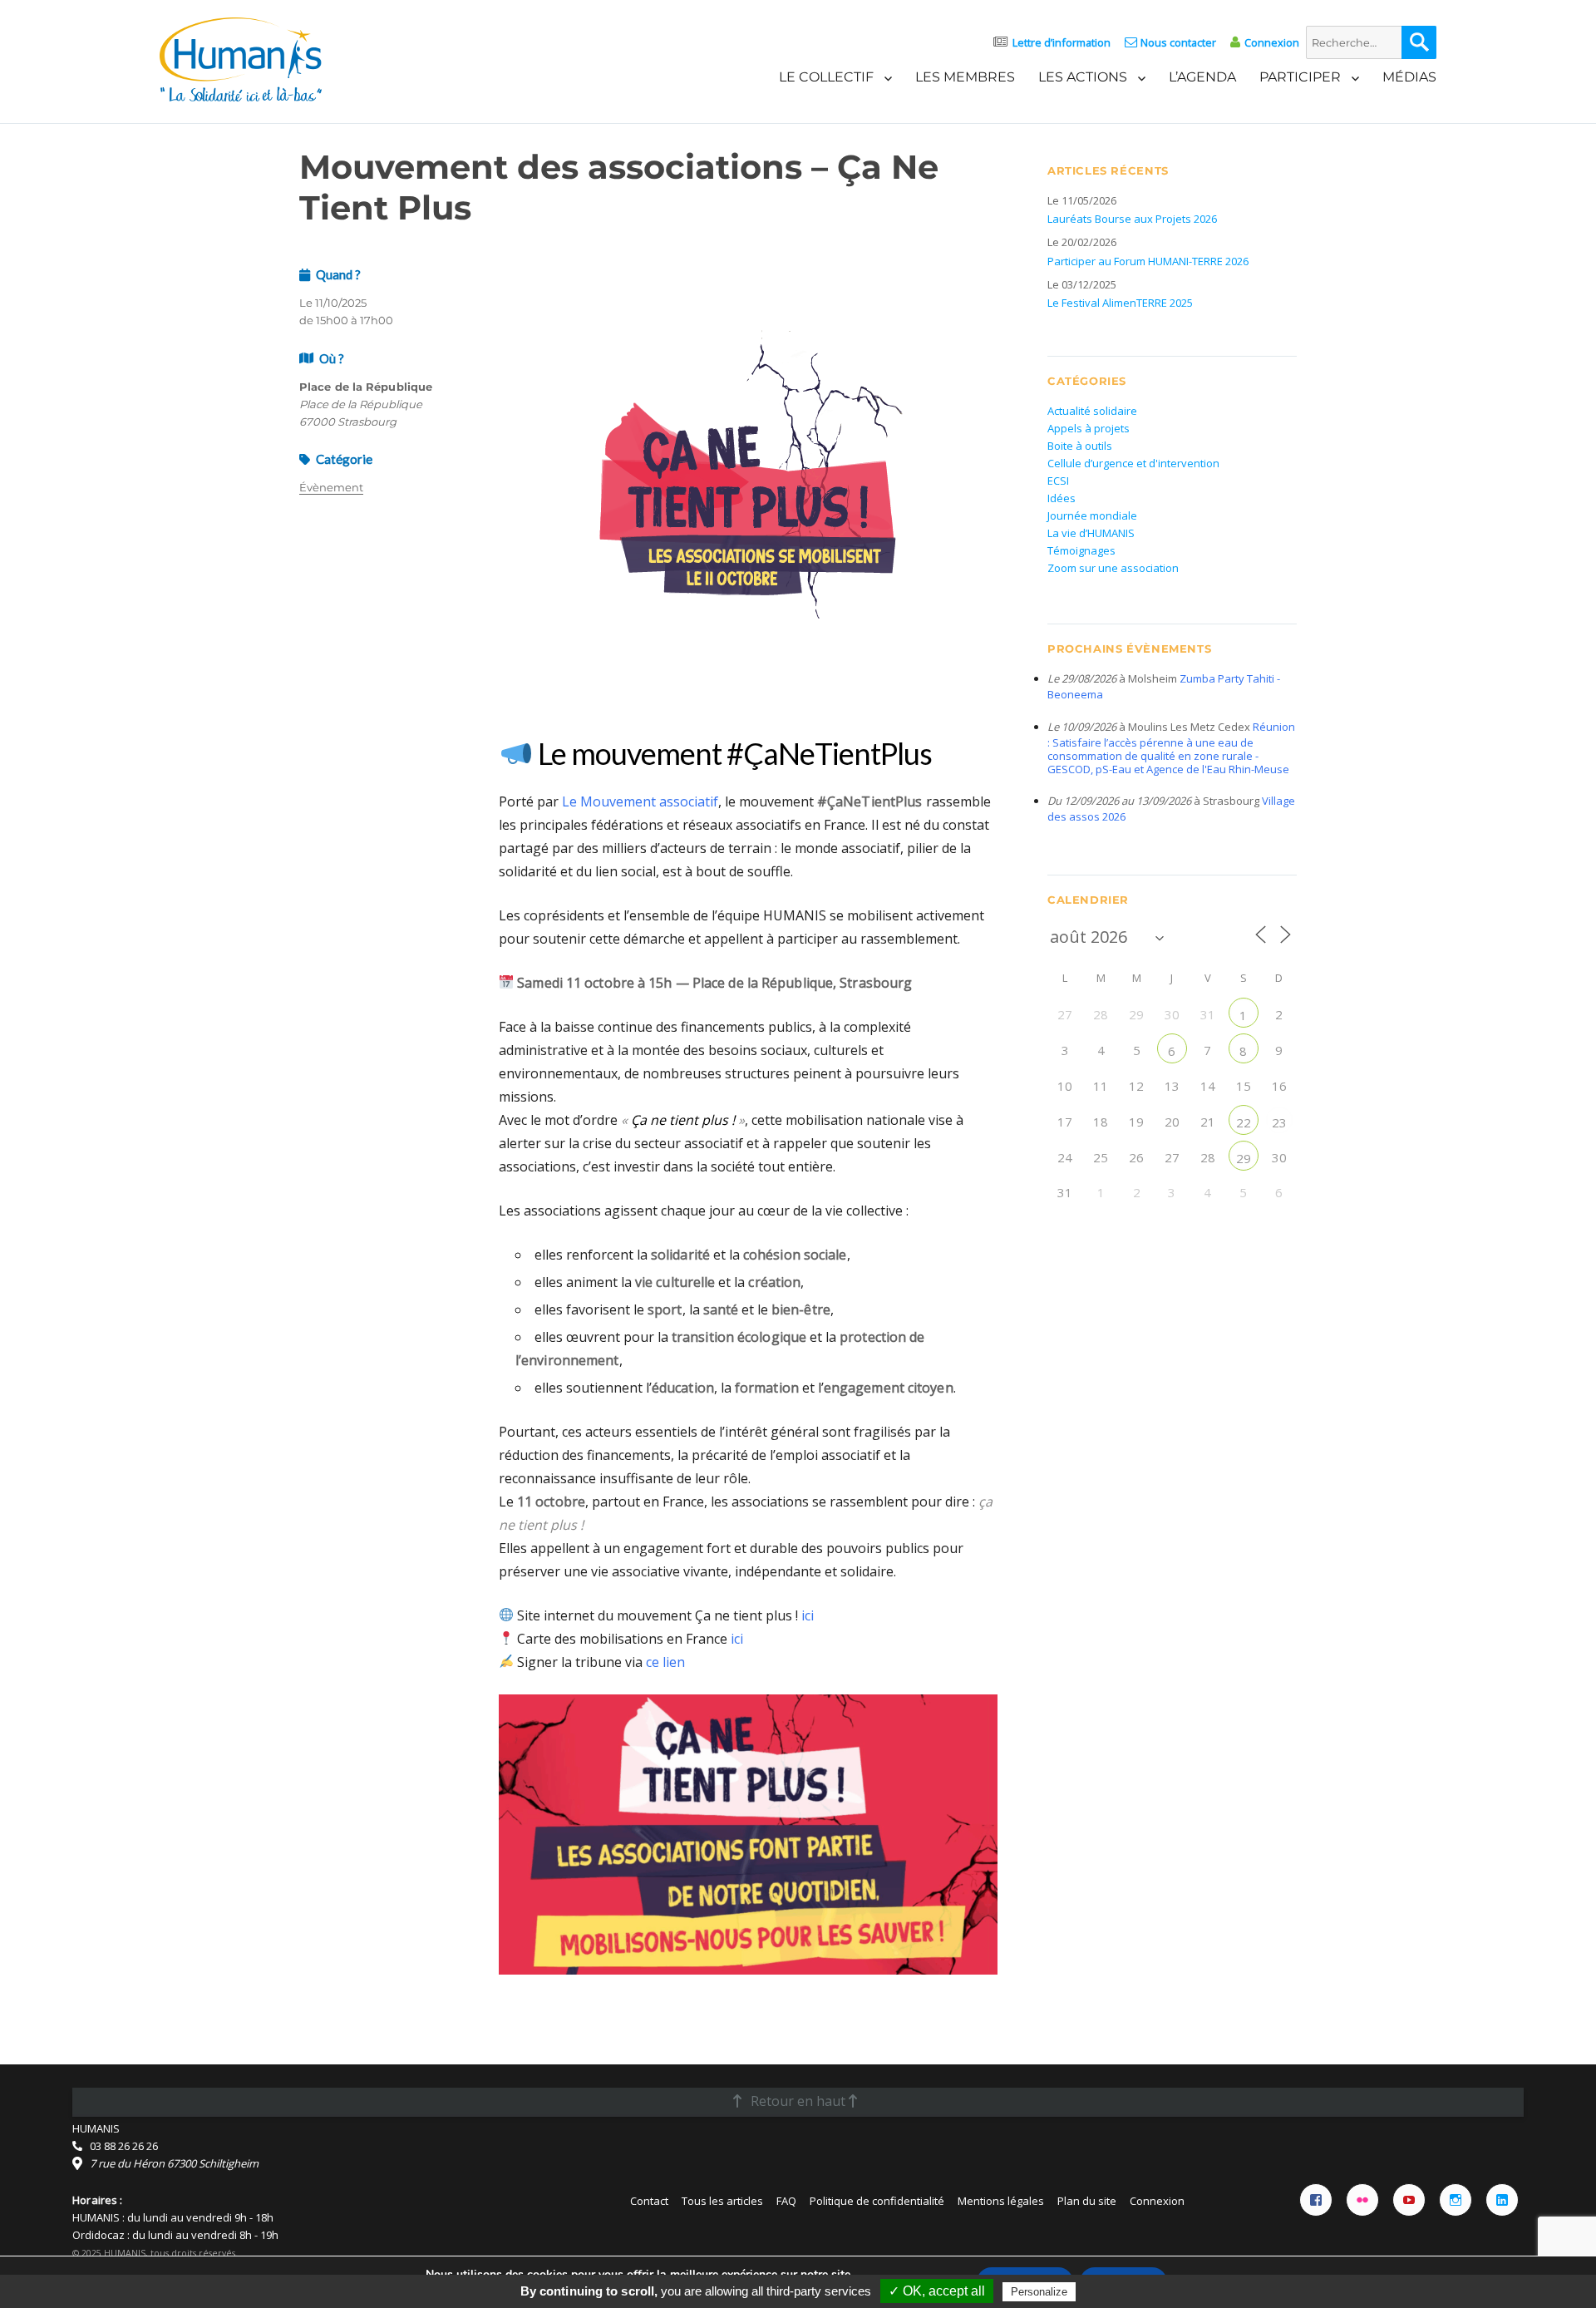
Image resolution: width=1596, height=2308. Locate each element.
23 (1279, 1122)
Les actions (1083, 77)
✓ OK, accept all (937, 2291)
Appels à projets (1089, 428)
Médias (1409, 77)
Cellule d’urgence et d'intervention (1133, 463)
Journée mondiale (1092, 515)
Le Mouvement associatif (640, 801)
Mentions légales (1001, 2201)
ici (808, 1615)
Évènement (331, 487)
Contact (649, 2201)
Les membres (965, 77)
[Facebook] (1316, 2200)
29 (1244, 1158)
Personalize (1039, 2292)
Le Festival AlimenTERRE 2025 (1120, 303)
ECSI (1058, 481)
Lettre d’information (1062, 42)
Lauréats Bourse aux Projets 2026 (1132, 219)
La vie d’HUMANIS (1091, 533)
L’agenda (1202, 77)
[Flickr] (1362, 2200)
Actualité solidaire (1092, 411)
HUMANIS (96, 2128)
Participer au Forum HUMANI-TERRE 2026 (1148, 261)
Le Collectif (826, 77)
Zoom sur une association (1113, 568)
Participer (1300, 77)
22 (1244, 1122)
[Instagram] (1456, 2200)
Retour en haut (798, 2101)
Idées (1062, 498)
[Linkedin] (1502, 2200)
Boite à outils (1080, 446)
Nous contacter (1178, 42)
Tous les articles (722, 2201)
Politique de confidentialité (877, 2201)
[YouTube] (1409, 2200)
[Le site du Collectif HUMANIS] (241, 58)
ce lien (665, 1662)
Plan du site (1087, 2201)
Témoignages (1081, 550)
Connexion (1271, 42)
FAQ (786, 2201)
